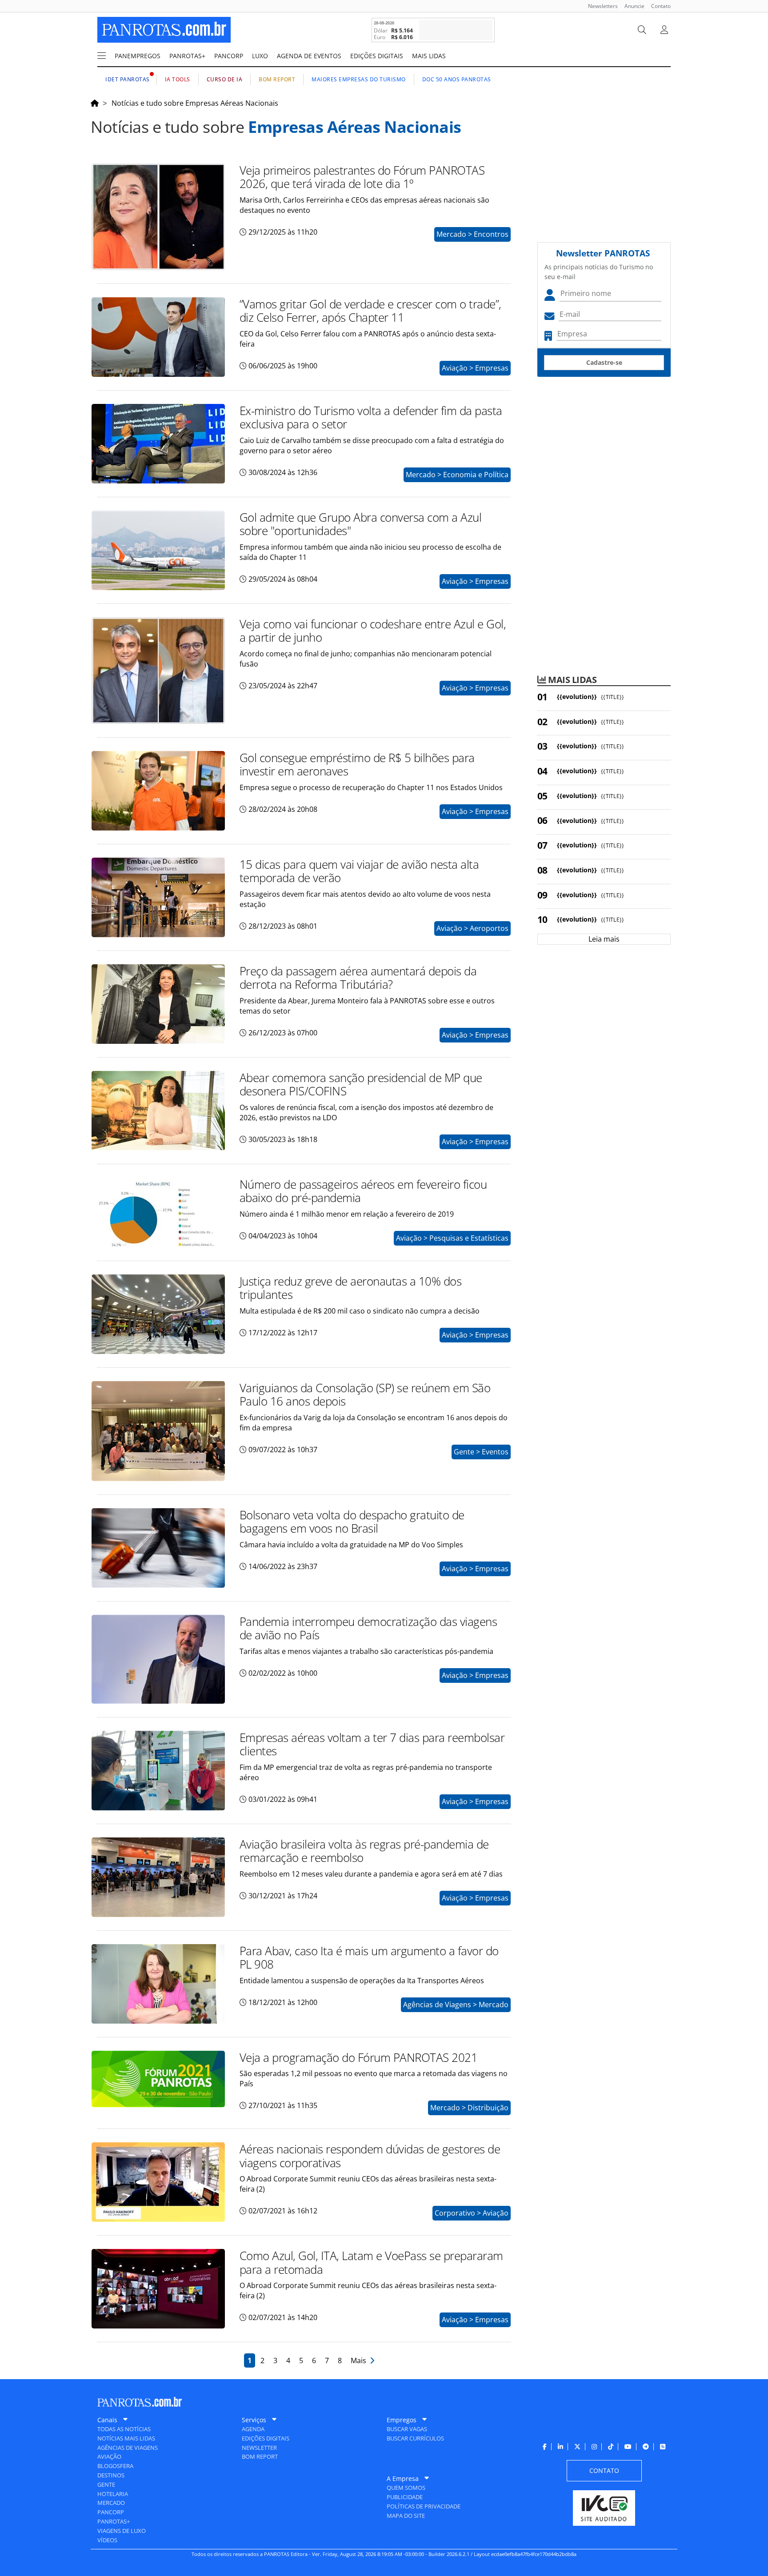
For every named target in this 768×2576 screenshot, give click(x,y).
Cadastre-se (604, 362)
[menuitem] (600, 6)
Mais (360, 2360)
